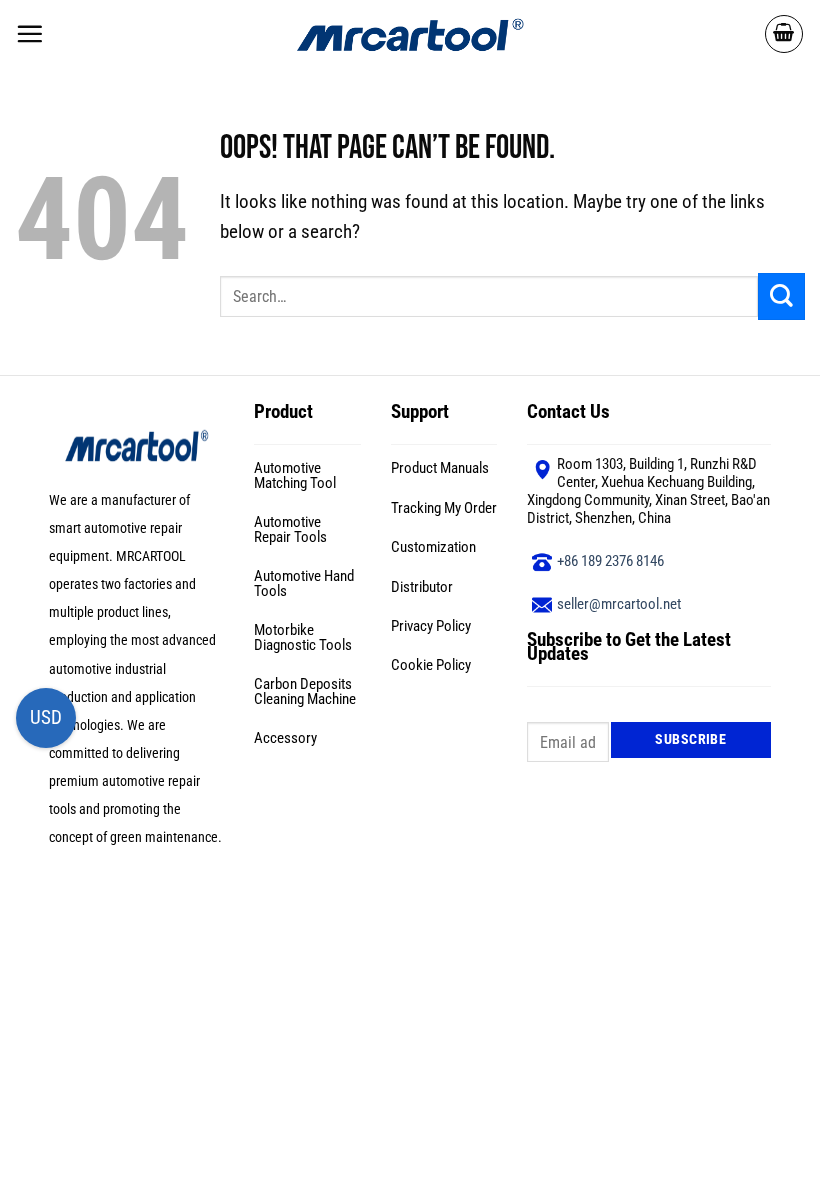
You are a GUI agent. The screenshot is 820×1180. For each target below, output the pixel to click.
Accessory (285, 738)
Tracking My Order (444, 508)
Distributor (422, 587)
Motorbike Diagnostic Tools (303, 637)
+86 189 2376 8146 (610, 561)
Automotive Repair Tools (290, 529)
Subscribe (690, 739)
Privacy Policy (431, 626)
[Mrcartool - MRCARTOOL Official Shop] (410, 33)
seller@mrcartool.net (619, 604)
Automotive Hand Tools (304, 583)
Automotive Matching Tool (295, 475)
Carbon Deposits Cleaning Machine (305, 691)
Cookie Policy (431, 665)
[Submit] (781, 296)
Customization (433, 547)
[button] (29, 33)
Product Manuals (440, 468)
